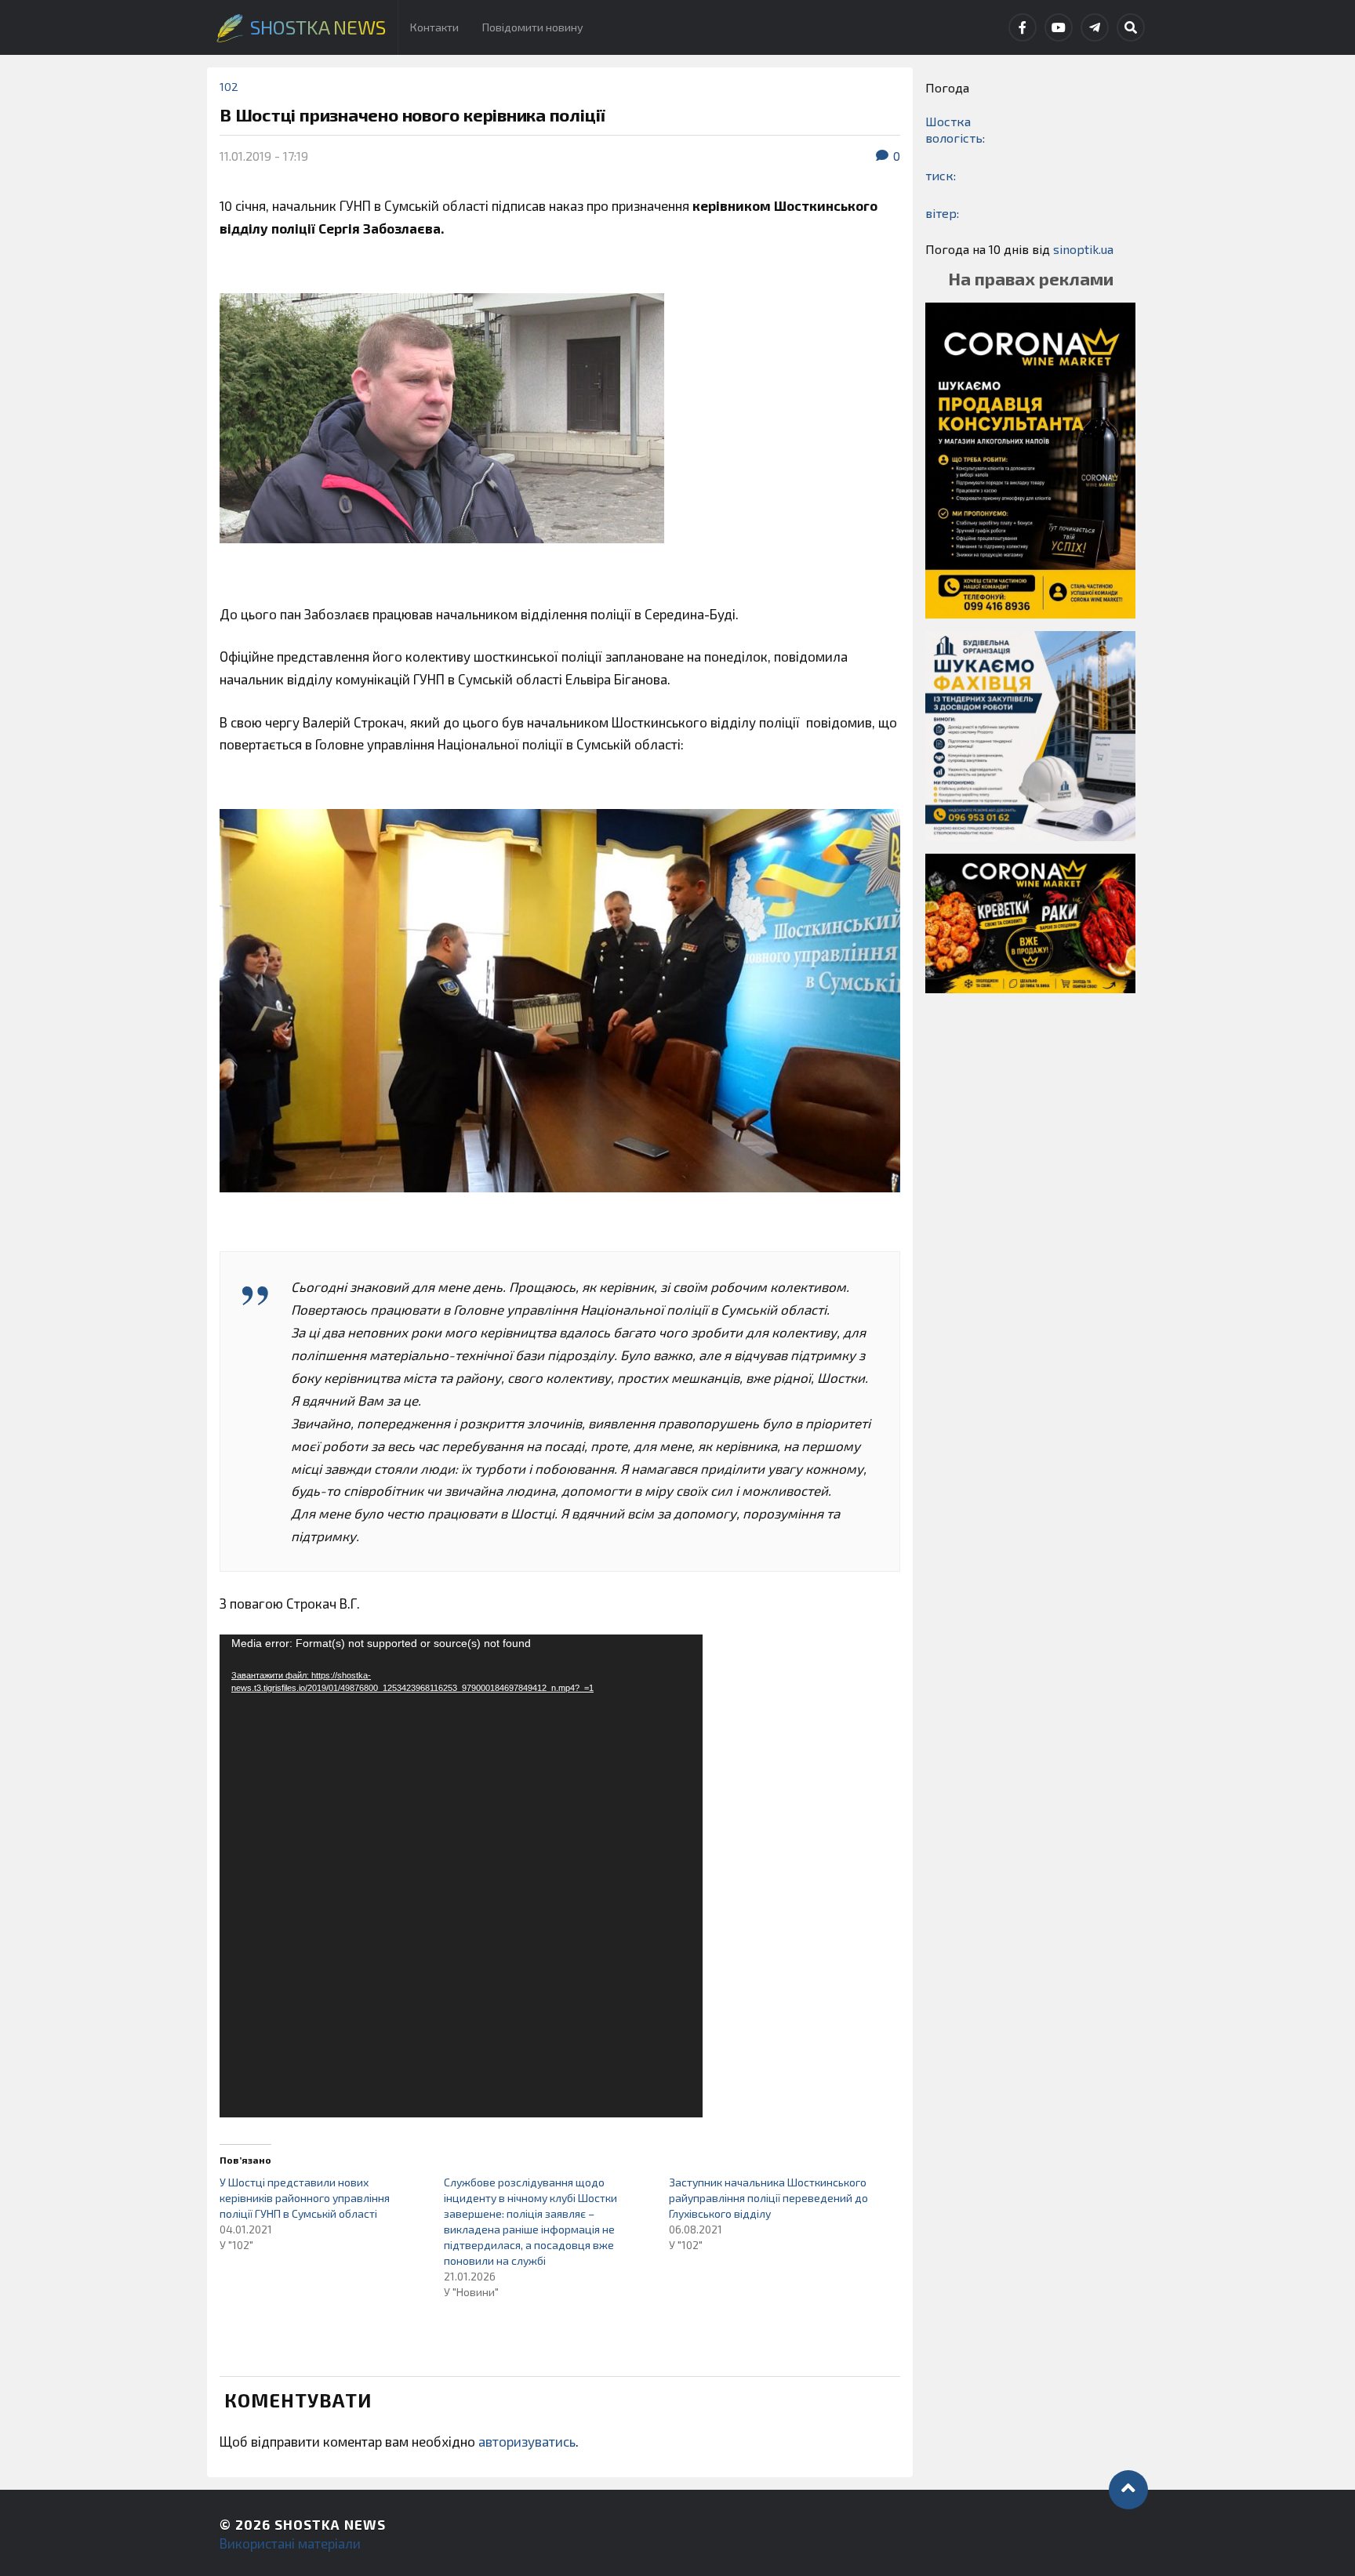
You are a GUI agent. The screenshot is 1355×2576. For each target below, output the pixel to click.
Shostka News (330, 2524)
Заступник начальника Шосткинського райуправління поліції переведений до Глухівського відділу (768, 2198)
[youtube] (1059, 27)
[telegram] (1095, 27)
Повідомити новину (533, 27)
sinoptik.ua (1083, 249)
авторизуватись (527, 2441)
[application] (461, 1876)
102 (229, 87)
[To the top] (1128, 2490)
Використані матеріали (290, 2543)
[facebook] (1023, 27)
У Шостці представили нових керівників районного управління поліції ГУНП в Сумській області (305, 2198)
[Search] (1131, 27)
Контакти (434, 27)
